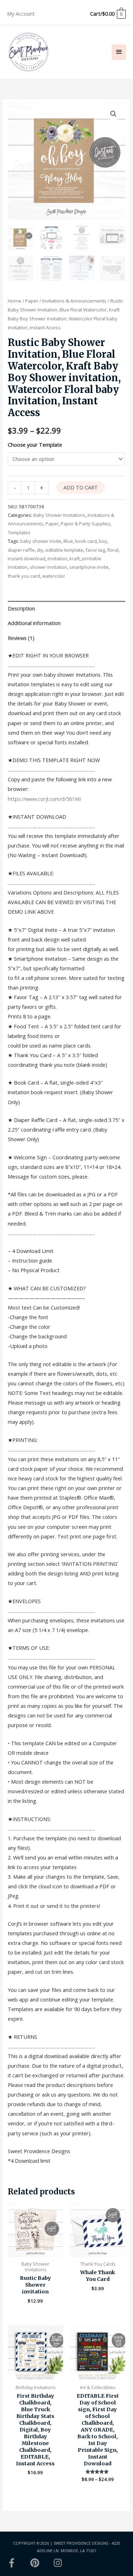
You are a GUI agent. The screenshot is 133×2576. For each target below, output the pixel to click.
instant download (27, 558)
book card (86, 541)
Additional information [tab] (34, 623)
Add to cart (81, 487)
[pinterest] (41, 2563)
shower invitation (48, 567)
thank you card (24, 576)
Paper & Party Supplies (85, 524)
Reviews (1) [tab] (21, 638)
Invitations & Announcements (74, 301)
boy (103, 541)
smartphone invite (89, 567)
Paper (32, 301)
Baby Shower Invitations (59, 515)
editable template (64, 550)
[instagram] (59, 2563)
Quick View (35, 2251)
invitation (57, 558)
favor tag (95, 550)
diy (40, 550)
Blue (68, 541)
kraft (75, 558)
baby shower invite (41, 541)
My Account (21, 14)
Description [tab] (21, 608)
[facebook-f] (18, 2563)
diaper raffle (21, 550)
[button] (113, 114)
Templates (19, 532)
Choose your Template (35, 445)
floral (113, 550)
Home (15, 301)
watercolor (54, 576)
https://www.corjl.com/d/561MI (44, 799)
